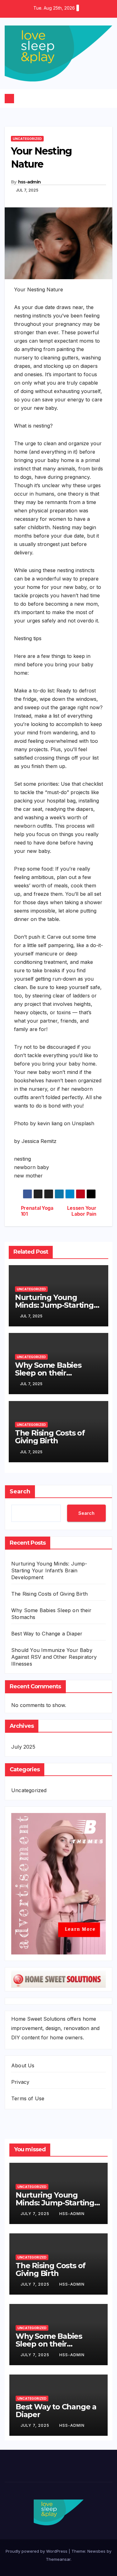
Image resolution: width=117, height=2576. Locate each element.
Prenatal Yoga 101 (37, 1211)
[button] (108, 98)
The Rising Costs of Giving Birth (50, 1437)
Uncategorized (27, 139)
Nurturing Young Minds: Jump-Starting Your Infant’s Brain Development (49, 1570)
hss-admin (29, 182)
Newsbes (96, 2551)
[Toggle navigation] (60, 99)
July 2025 (23, 1747)
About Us (23, 2065)
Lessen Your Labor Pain (82, 1211)
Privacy (20, 2082)
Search (20, 1491)
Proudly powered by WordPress (37, 2551)
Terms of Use (28, 2098)
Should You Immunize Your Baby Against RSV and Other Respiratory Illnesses (54, 1657)
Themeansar (58, 2559)
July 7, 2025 (36, 2214)
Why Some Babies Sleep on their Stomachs (48, 1373)
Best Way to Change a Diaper (47, 1634)
